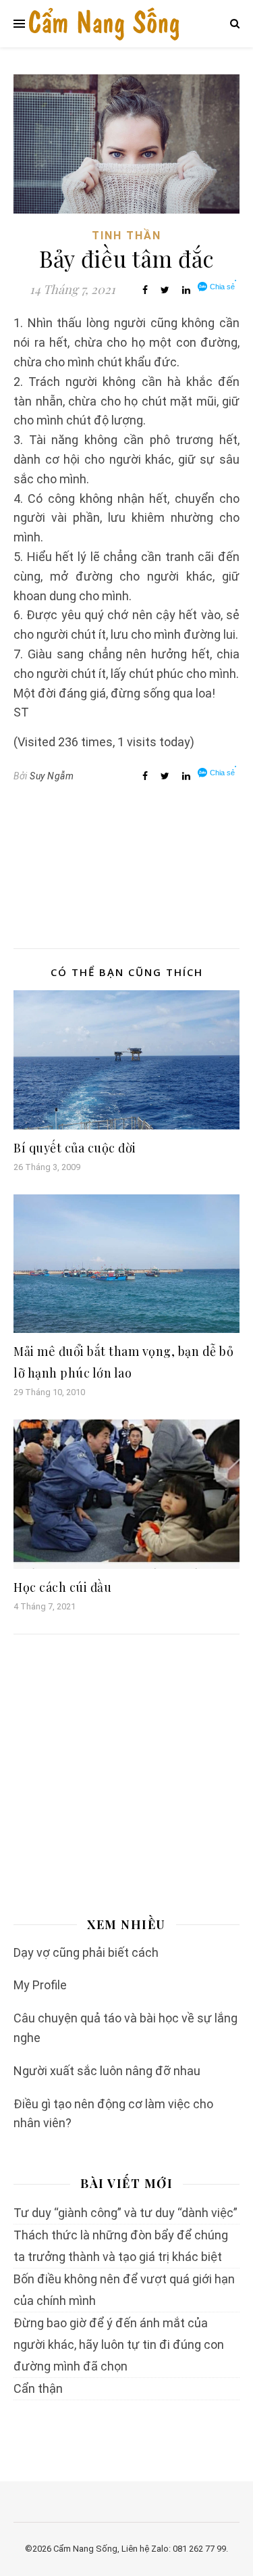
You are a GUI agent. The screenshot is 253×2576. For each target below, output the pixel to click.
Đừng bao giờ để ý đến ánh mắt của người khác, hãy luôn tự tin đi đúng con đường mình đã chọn (119, 2344)
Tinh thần (126, 236)
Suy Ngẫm (52, 776)
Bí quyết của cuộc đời (75, 1148)
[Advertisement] (126, 871)
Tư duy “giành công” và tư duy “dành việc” (125, 2213)
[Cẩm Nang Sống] (104, 24)
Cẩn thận (38, 2388)
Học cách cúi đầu (62, 1587)
